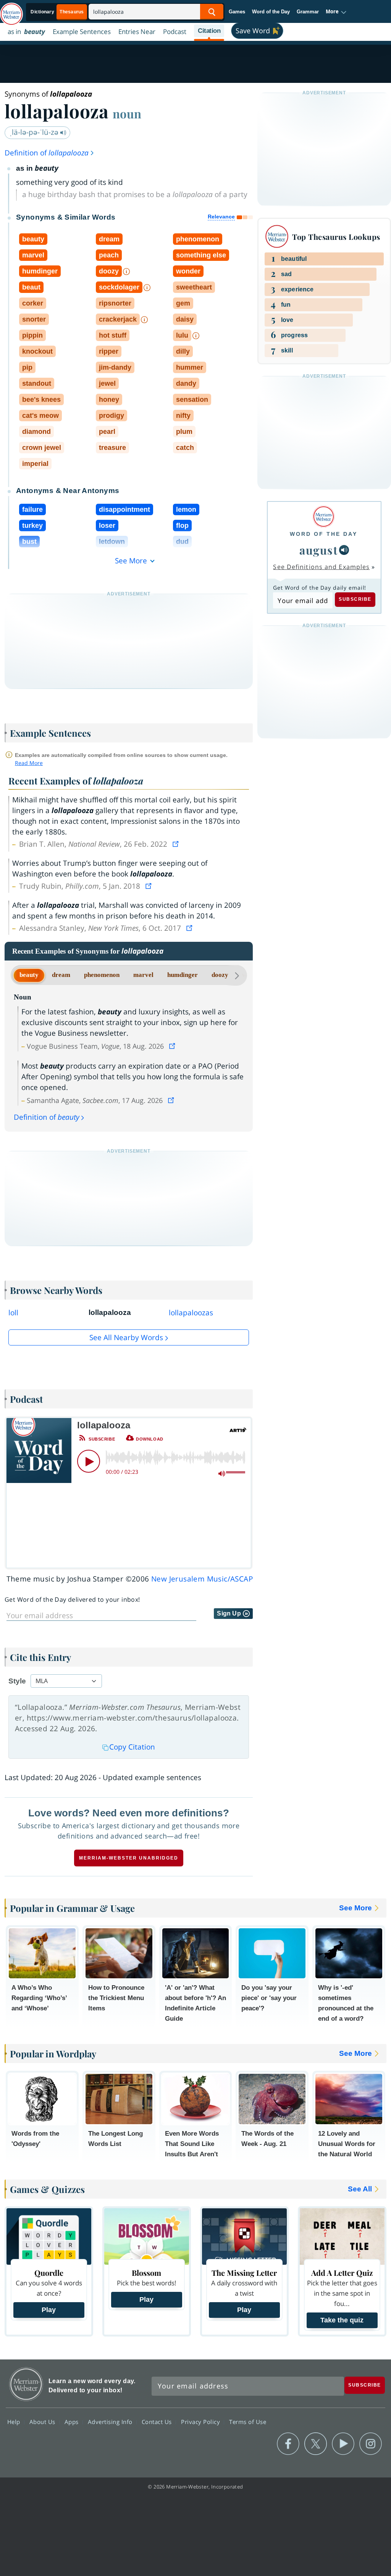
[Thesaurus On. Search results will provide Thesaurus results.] (58, 12)
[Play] (89, 1461)
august (318, 550)
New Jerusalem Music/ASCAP (202, 1579)
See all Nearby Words (126, 1337)
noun (127, 113)
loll (13, 1313)
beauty (29, 975)
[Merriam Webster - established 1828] (11, 10)
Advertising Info (111, 2422)
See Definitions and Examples (321, 567)
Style (17, 1681)
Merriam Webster (26, 2384)
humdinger (183, 975)
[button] (336, 12)
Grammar (308, 12)
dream (61, 975)
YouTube (343, 2444)
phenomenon (102, 975)
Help (15, 2422)
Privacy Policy (201, 2422)
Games (237, 12)
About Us (43, 2422)
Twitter (316, 2444)
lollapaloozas (191, 1313)
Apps (73, 2422)
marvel (143, 975)
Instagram (371, 2444)
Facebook (288, 2444)
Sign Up (230, 1613)
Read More (29, 763)
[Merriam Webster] (324, 517)
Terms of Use (248, 2422)
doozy (220, 975)
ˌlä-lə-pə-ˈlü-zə (35, 132)
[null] (344, 550)
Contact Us (158, 2422)
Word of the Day (271, 12)
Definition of (47, 153)
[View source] (176, 844)
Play (49, 2310)
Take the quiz (342, 2320)
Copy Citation (132, 1747)
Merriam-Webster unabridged (129, 1858)
